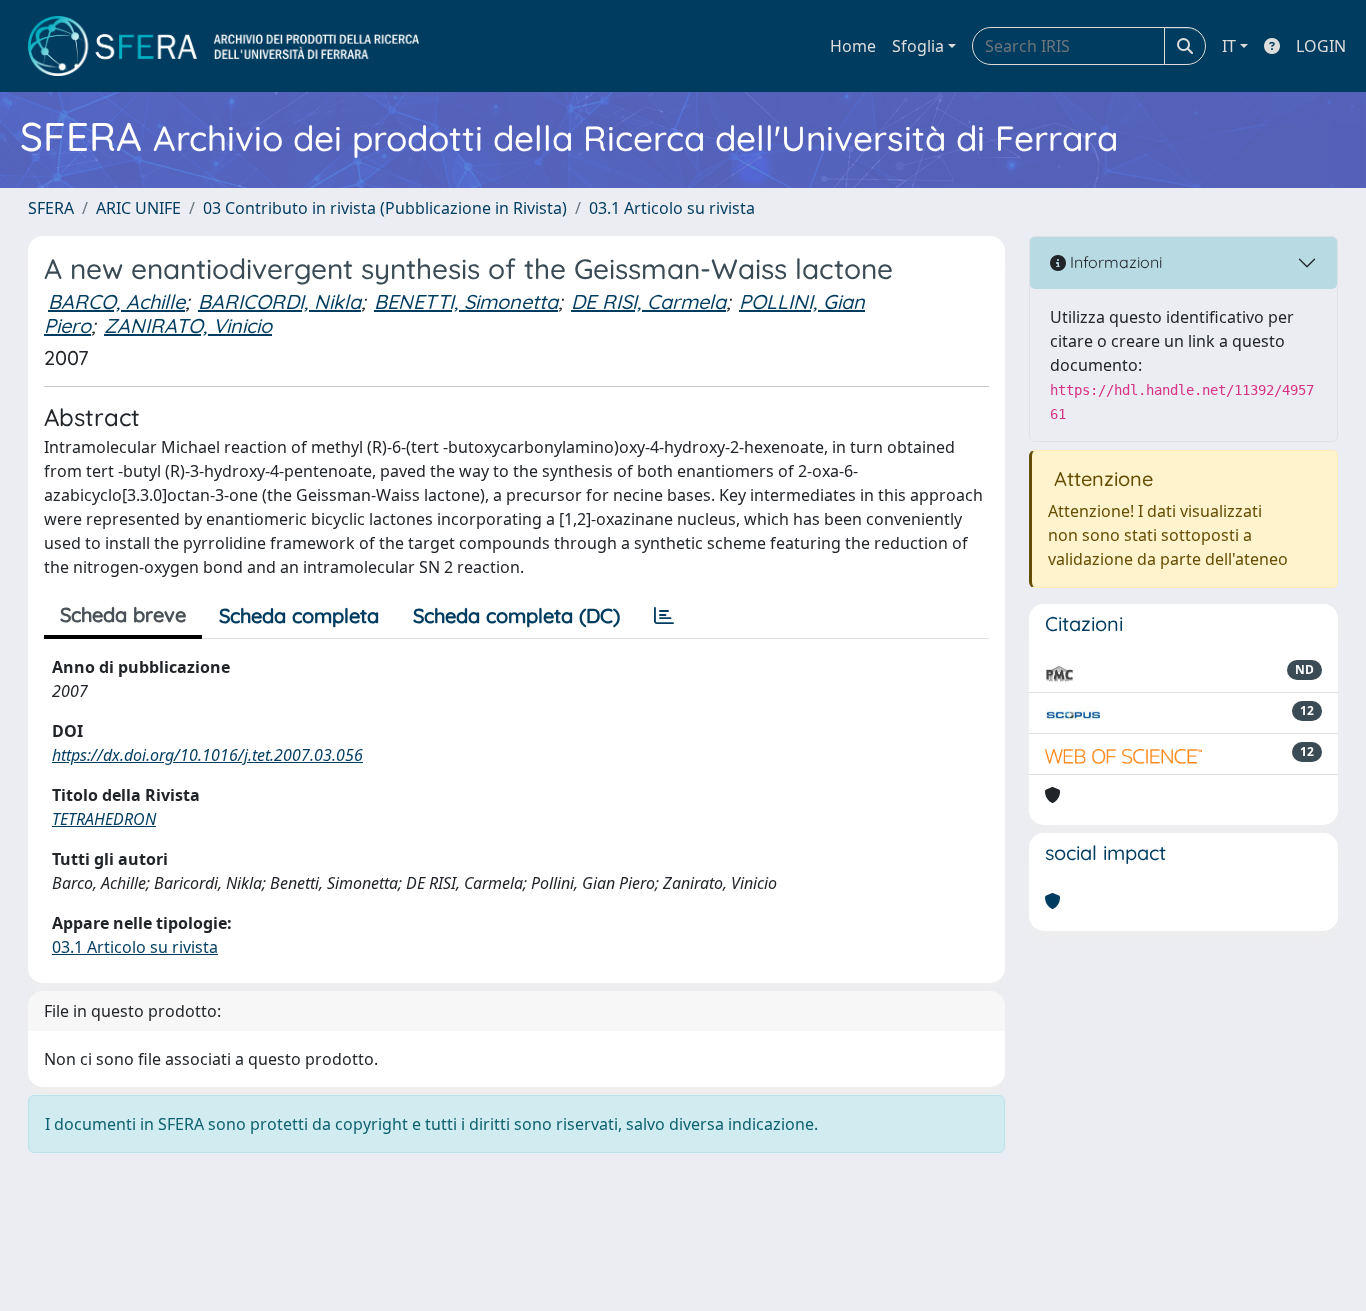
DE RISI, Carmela (648, 301)
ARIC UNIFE (138, 208)
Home (853, 46)
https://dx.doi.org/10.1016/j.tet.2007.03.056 (207, 755)
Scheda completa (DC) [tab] (516, 615)
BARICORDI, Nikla (279, 301)
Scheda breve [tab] (123, 614)
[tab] (664, 616)
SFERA (51, 208)
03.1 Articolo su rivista (672, 208)
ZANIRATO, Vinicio (188, 325)
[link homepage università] (223, 46)
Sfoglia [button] (918, 46)
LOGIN (1321, 46)
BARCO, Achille (116, 301)
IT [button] (1229, 46)
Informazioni (1114, 262)
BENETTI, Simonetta (466, 301)
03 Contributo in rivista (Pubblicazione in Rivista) (385, 208)
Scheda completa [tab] (299, 615)
